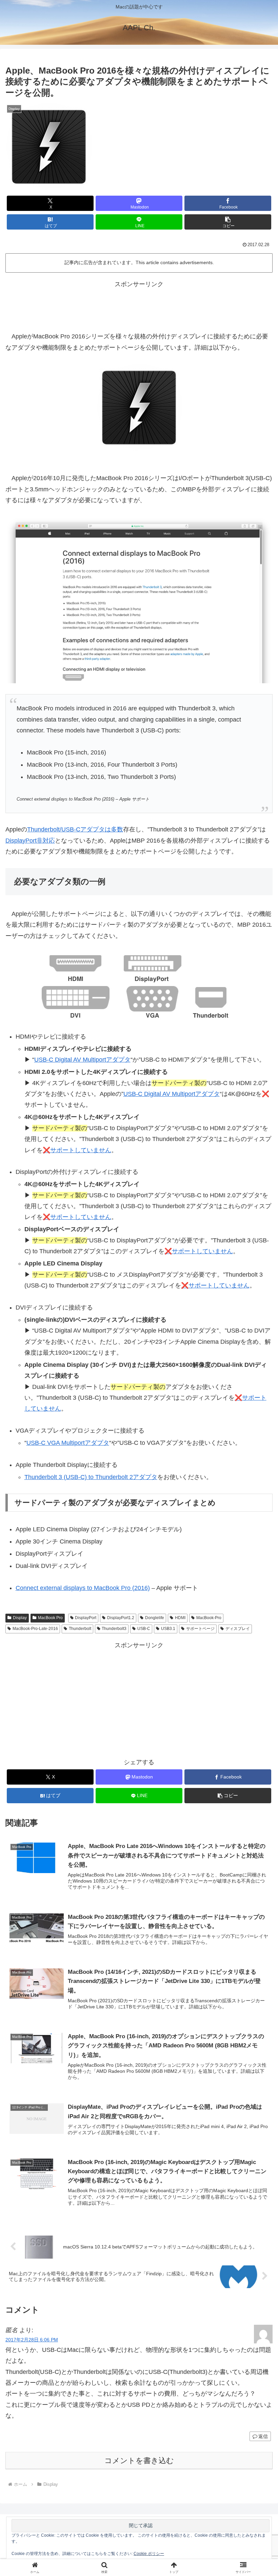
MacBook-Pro (209, 1618)
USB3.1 (168, 1629)
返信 (263, 2436)
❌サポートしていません (77, 1150)
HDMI (180, 1618)
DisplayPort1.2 (121, 1618)
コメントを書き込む (139, 2461)
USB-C (144, 1629)
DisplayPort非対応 (30, 841)
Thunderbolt (80, 1629)
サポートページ (200, 1629)
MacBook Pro (50, 1618)
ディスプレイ (238, 1629)
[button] (228, 222)
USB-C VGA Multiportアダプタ (68, 1443)
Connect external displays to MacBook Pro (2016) (83, 1588)
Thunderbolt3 (114, 1629)
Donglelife (155, 1618)
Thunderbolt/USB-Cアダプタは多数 (75, 829)
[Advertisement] (139, 305)
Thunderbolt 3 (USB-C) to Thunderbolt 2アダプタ (91, 1477)
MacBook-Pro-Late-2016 (35, 1629)
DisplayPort (86, 1618)
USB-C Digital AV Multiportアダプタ (82, 1060)
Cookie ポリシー (149, 2554)
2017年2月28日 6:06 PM (32, 2340)
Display (20, 1618)
